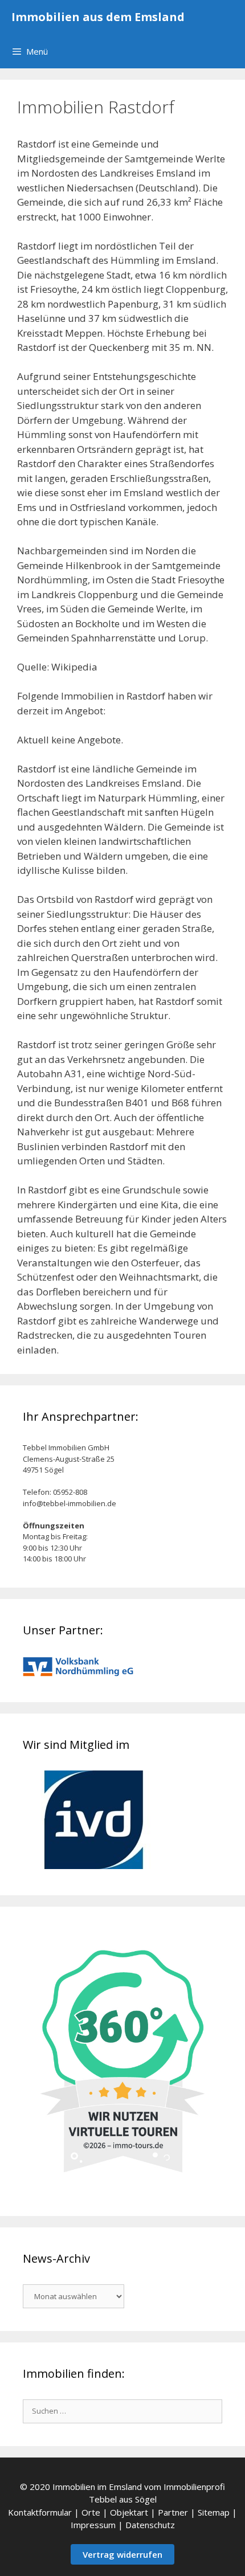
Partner (173, 2512)
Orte (91, 2512)
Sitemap (214, 2512)
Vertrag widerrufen (122, 2554)
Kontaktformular (40, 2512)
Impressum (93, 2525)
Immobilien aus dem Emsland (98, 17)
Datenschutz (150, 2525)
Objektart (129, 2512)
